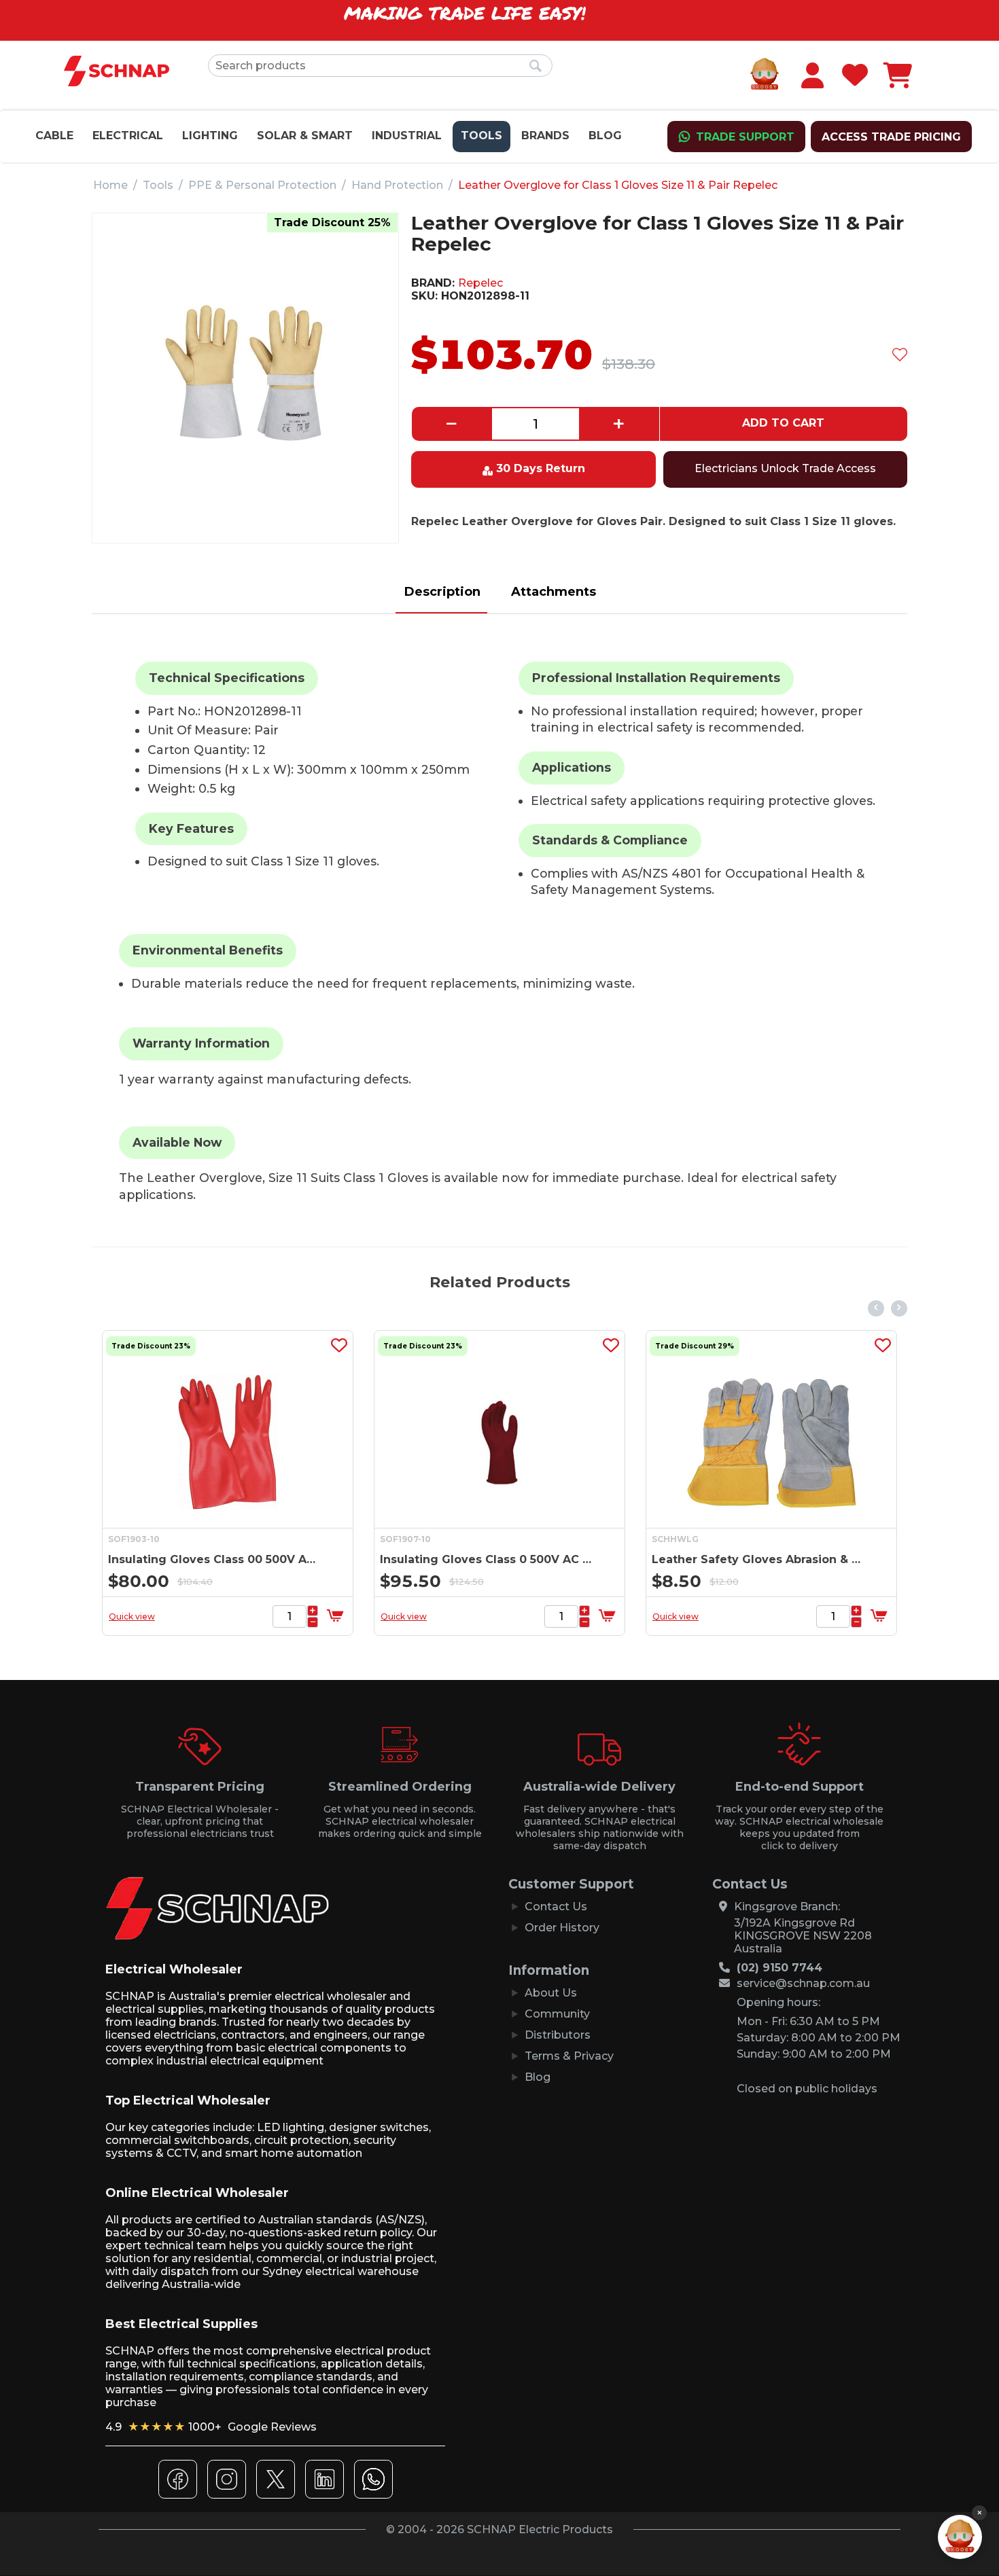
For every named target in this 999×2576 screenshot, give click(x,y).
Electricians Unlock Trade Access (785, 468)
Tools (481, 136)
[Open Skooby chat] (960, 2537)
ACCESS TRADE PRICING (891, 137)
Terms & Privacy (569, 2056)
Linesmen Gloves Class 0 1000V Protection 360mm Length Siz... (828, 1559)
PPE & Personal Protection (262, 185)
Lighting (210, 136)
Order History (562, 1928)
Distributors (558, 2035)
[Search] (536, 67)
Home (110, 185)
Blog (605, 136)
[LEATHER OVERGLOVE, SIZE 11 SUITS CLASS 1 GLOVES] (245, 373)
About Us (551, 1993)
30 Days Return (541, 468)
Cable (54, 136)
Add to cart (783, 423)
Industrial (407, 136)
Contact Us (556, 1907)
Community (557, 2014)
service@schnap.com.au (803, 1983)
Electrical (128, 136)
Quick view (200, 1616)
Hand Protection (397, 185)
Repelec (480, 283)
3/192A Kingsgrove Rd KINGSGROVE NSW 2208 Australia (803, 1936)
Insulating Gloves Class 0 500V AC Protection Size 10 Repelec (284, 1559)
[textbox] (380, 66)
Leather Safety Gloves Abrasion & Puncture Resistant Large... (556, 1559)
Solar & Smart (305, 136)
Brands (545, 136)
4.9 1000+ (211, 2427)
